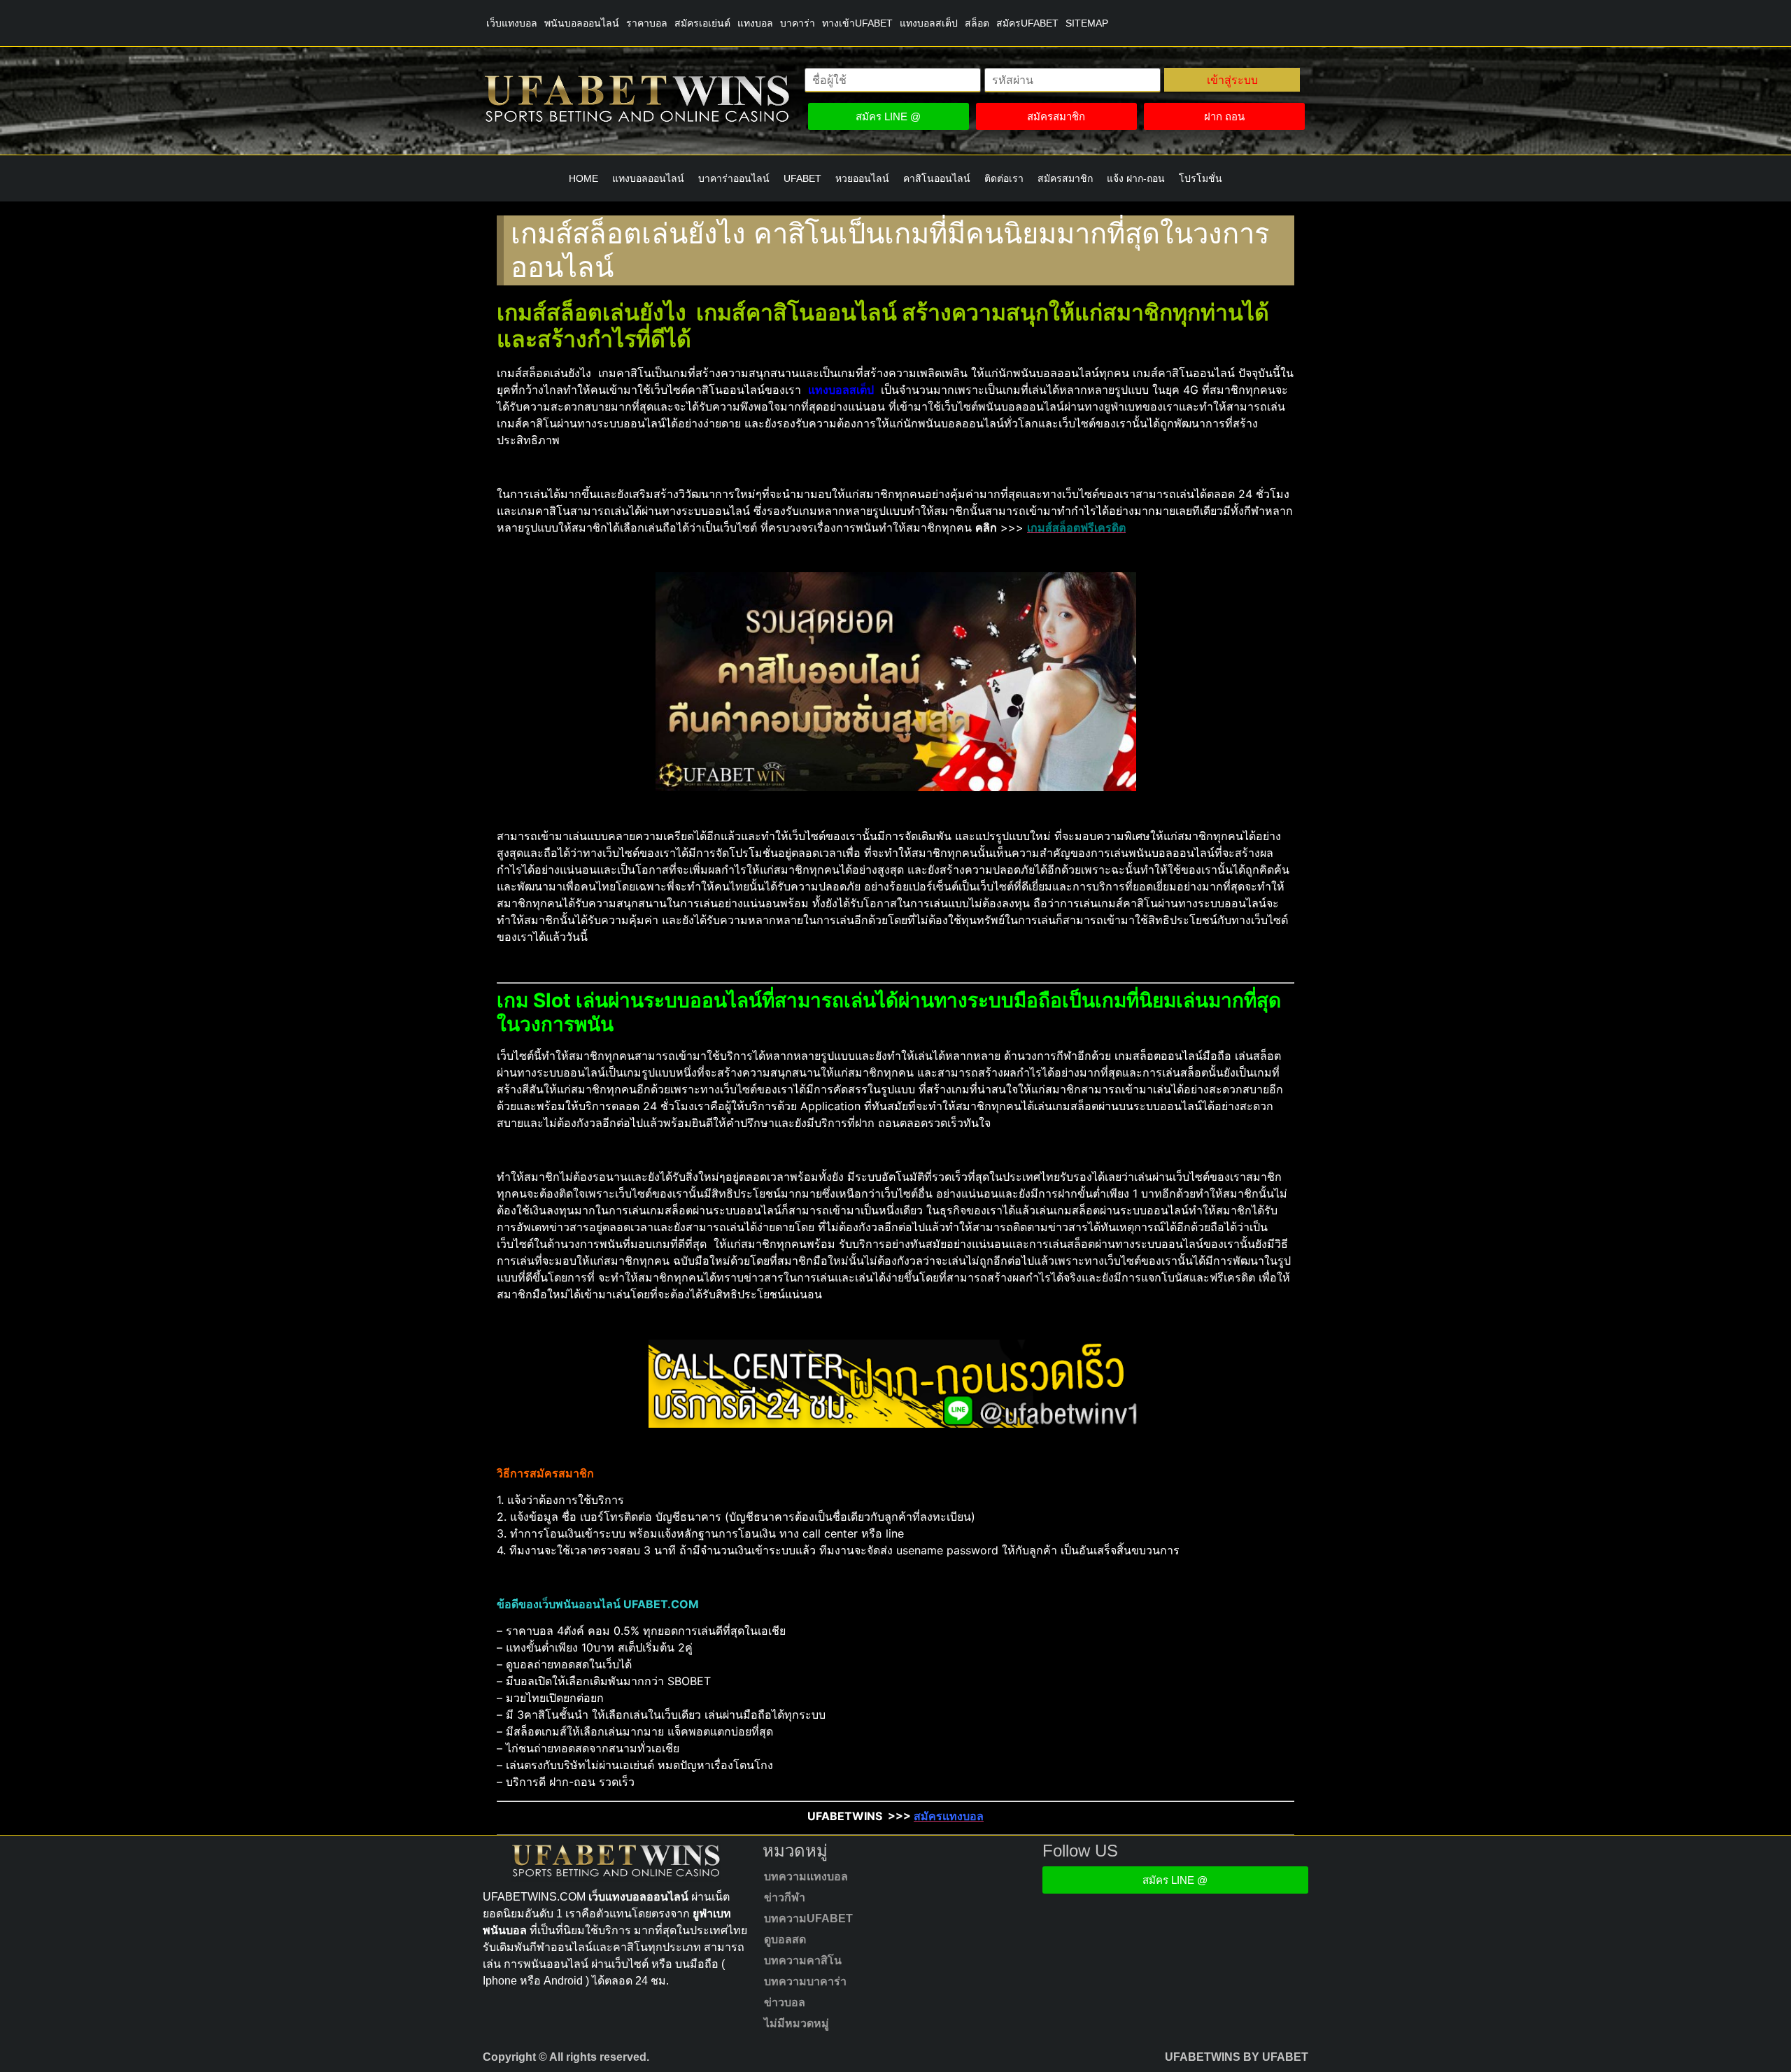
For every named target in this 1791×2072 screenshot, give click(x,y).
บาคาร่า (798, 23)
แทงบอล (755, 23)
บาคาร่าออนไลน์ (734, 178)
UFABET (802, 178)
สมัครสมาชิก (1065, 178)
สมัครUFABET (1027, 23)
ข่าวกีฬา (785, 1897)
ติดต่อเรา (1004, 178)
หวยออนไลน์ (862, 178)
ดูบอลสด (785, 1939)
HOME (583, 178)
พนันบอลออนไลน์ (582, 23)
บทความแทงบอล (806, 1876)
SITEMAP (1087, 23)
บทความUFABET (808, 1918)
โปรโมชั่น (1201, 178)
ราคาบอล (647, 23)
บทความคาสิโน (803, 1960)
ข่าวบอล (785, 2002)
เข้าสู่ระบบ (1232, 80)
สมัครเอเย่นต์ (702, 23)
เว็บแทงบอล (512, 23)
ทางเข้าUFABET (857, 23)
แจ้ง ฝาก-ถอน (1136, 178)
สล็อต (977, 23)
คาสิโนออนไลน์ (937, 178)
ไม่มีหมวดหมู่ (797, 2023)
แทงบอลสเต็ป (929, 23)
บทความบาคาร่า (805, 1981)
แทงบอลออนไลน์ (648, 178)
